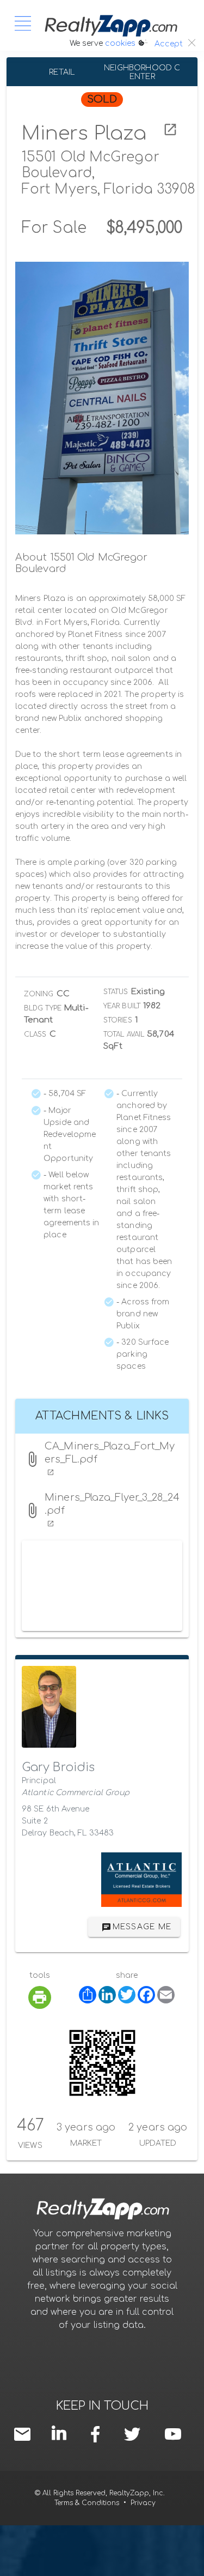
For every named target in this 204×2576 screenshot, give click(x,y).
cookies (120, 43)
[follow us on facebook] (98, 2434)
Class (35, 1034)
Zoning (39, 994)
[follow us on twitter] (132, 2434)
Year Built (122, 1006)
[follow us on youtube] (173, 2434)
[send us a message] (25, 2434)
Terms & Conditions (87, 2503)
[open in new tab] (170, 130)
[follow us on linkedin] (61, 2433)
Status (116, 992)
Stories (118, 1020)
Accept (169, 44)
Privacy (143, 2503)
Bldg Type (43, 1008)
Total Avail (124, 1034)
